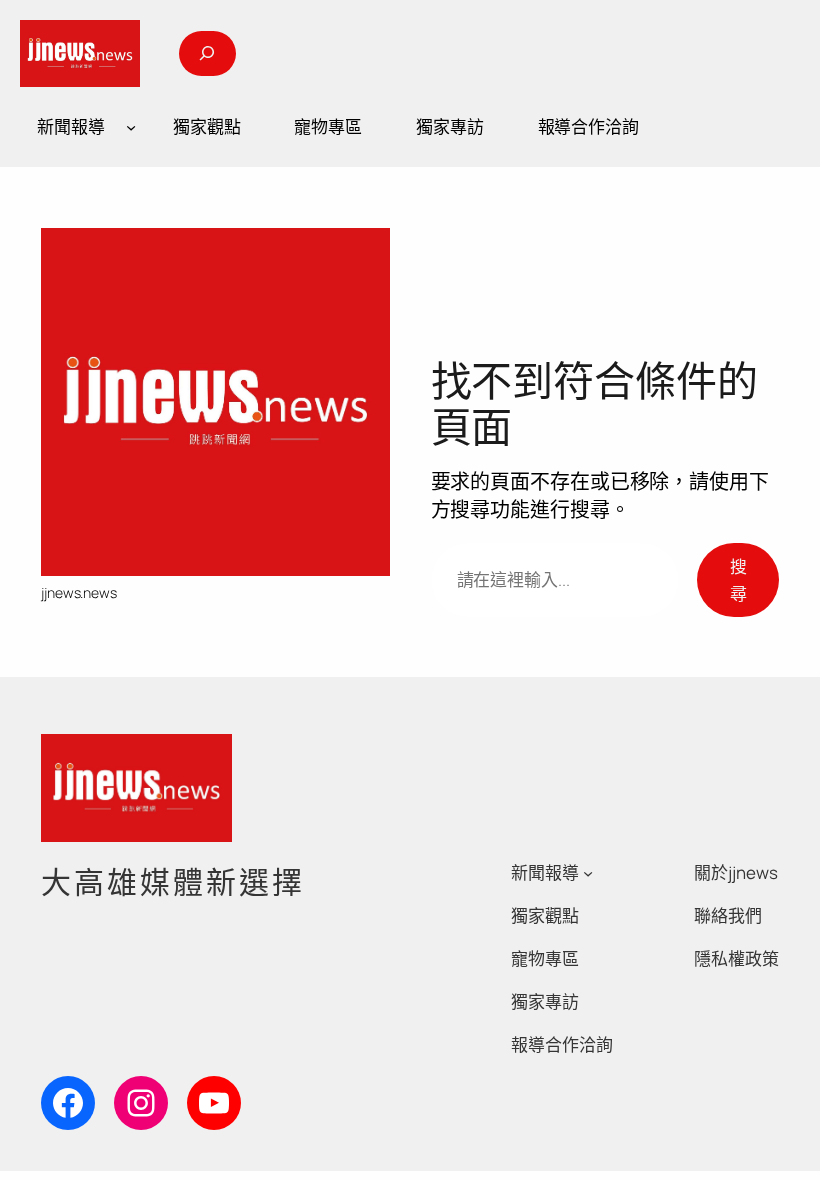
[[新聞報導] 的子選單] (131, 127)
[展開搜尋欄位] (207, 53)
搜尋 (738, 580)
